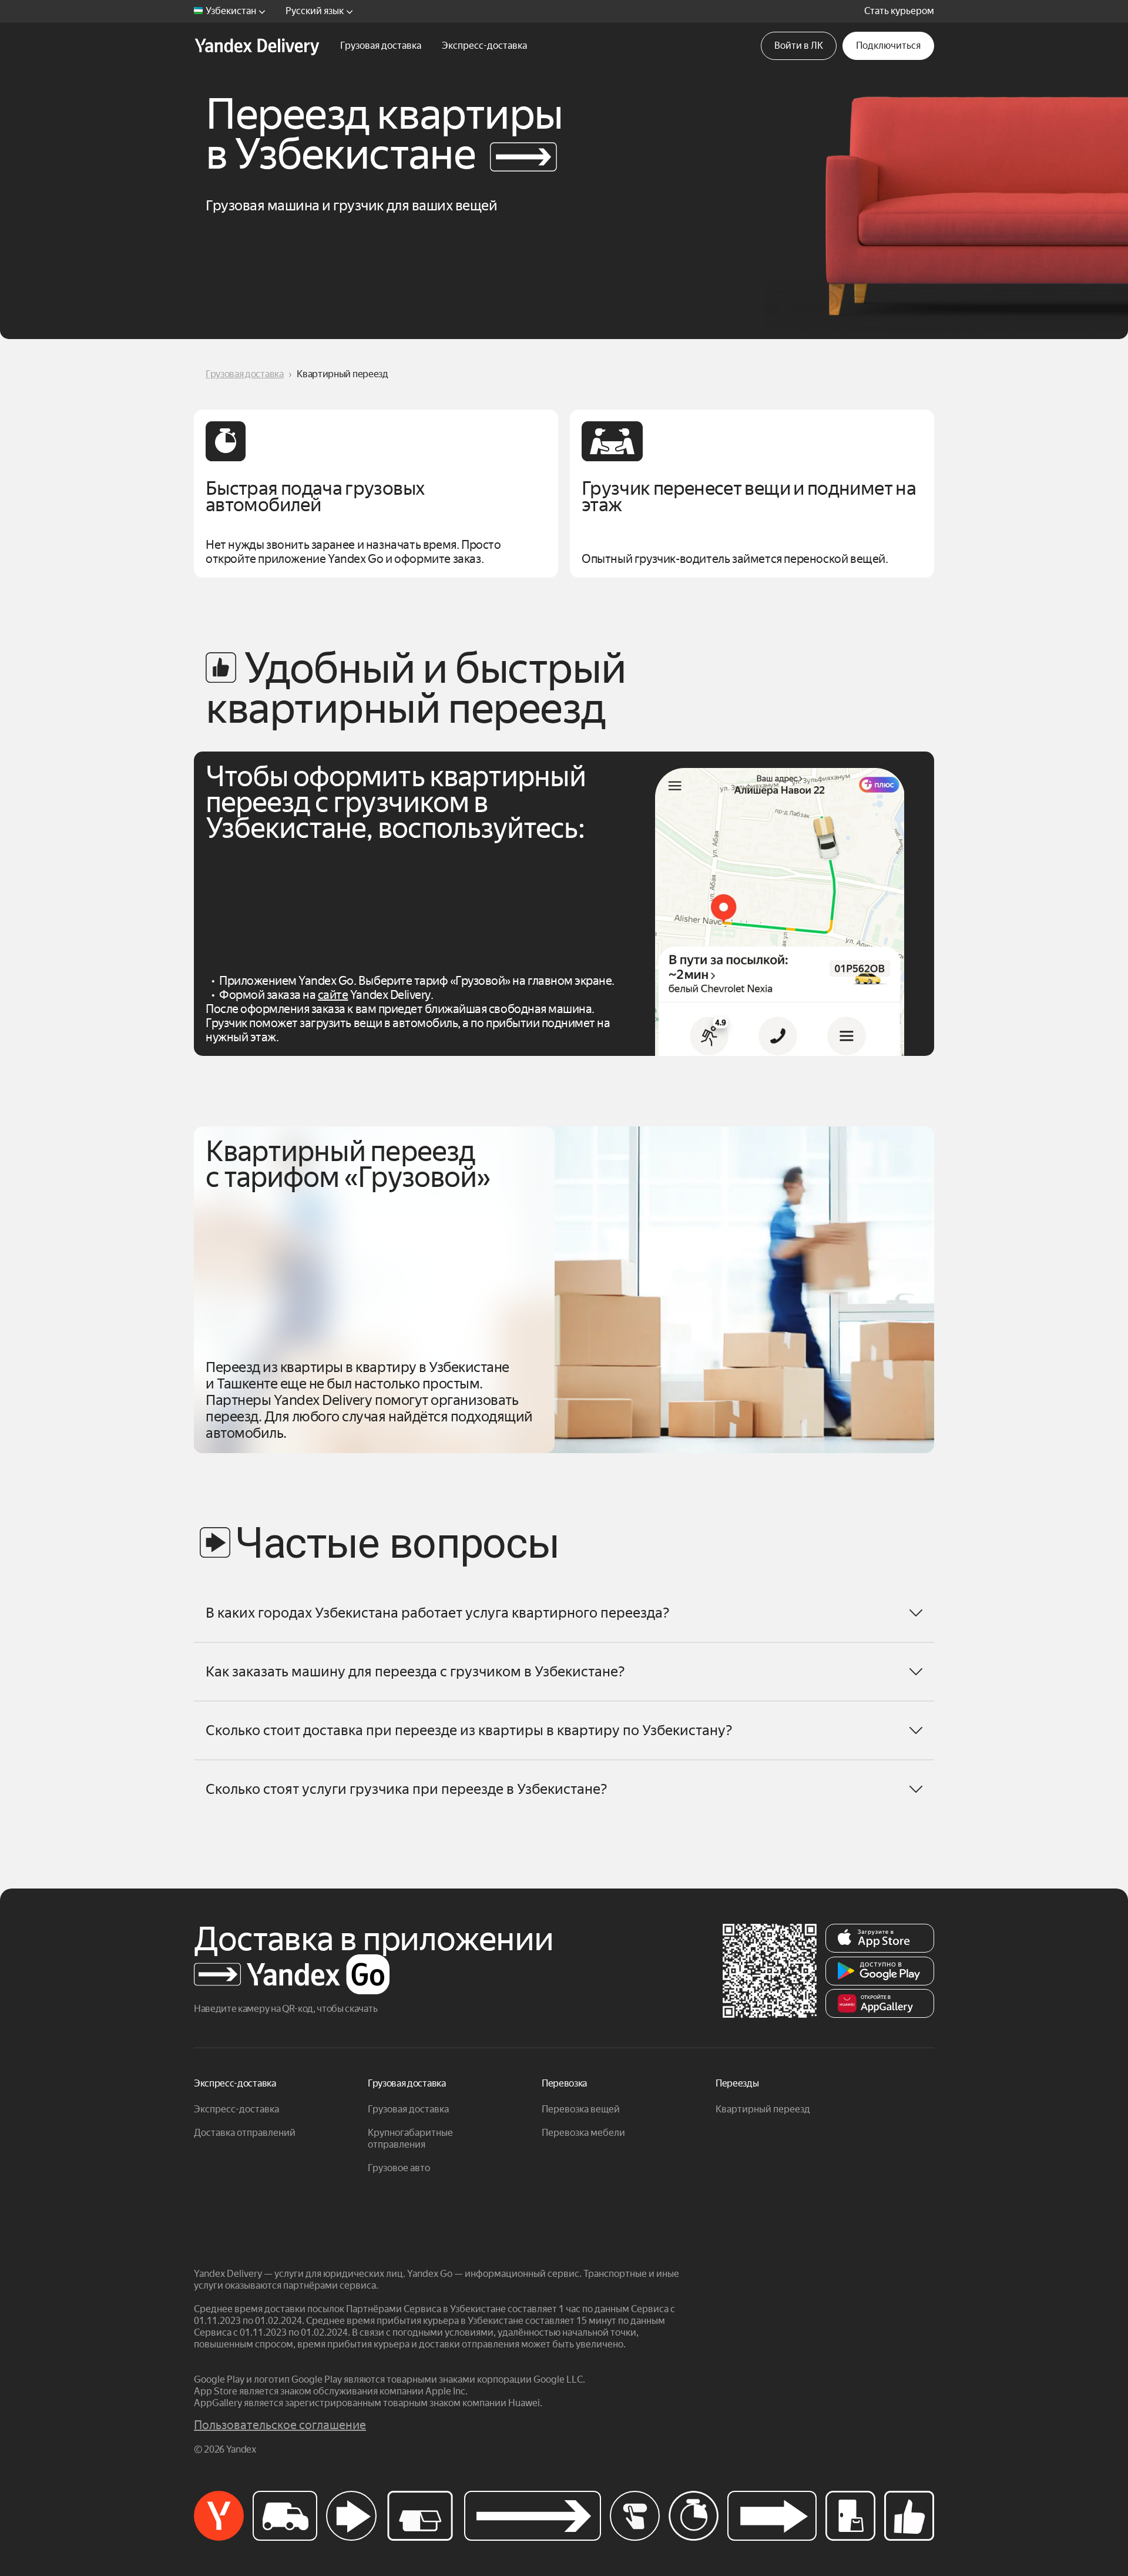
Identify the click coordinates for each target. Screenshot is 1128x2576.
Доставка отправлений (245, 2133)
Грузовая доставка (245, 374)
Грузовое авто (399, 2168)
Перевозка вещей (581, 2109)
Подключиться (888, 46)
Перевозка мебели (583, 2133)
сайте (333, 995)
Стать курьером (899, 11)
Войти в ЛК (799, 46)
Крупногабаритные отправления (410, 2139)
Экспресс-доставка (236, 2109)
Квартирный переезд (763, 2109)
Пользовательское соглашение (280, 2425)
